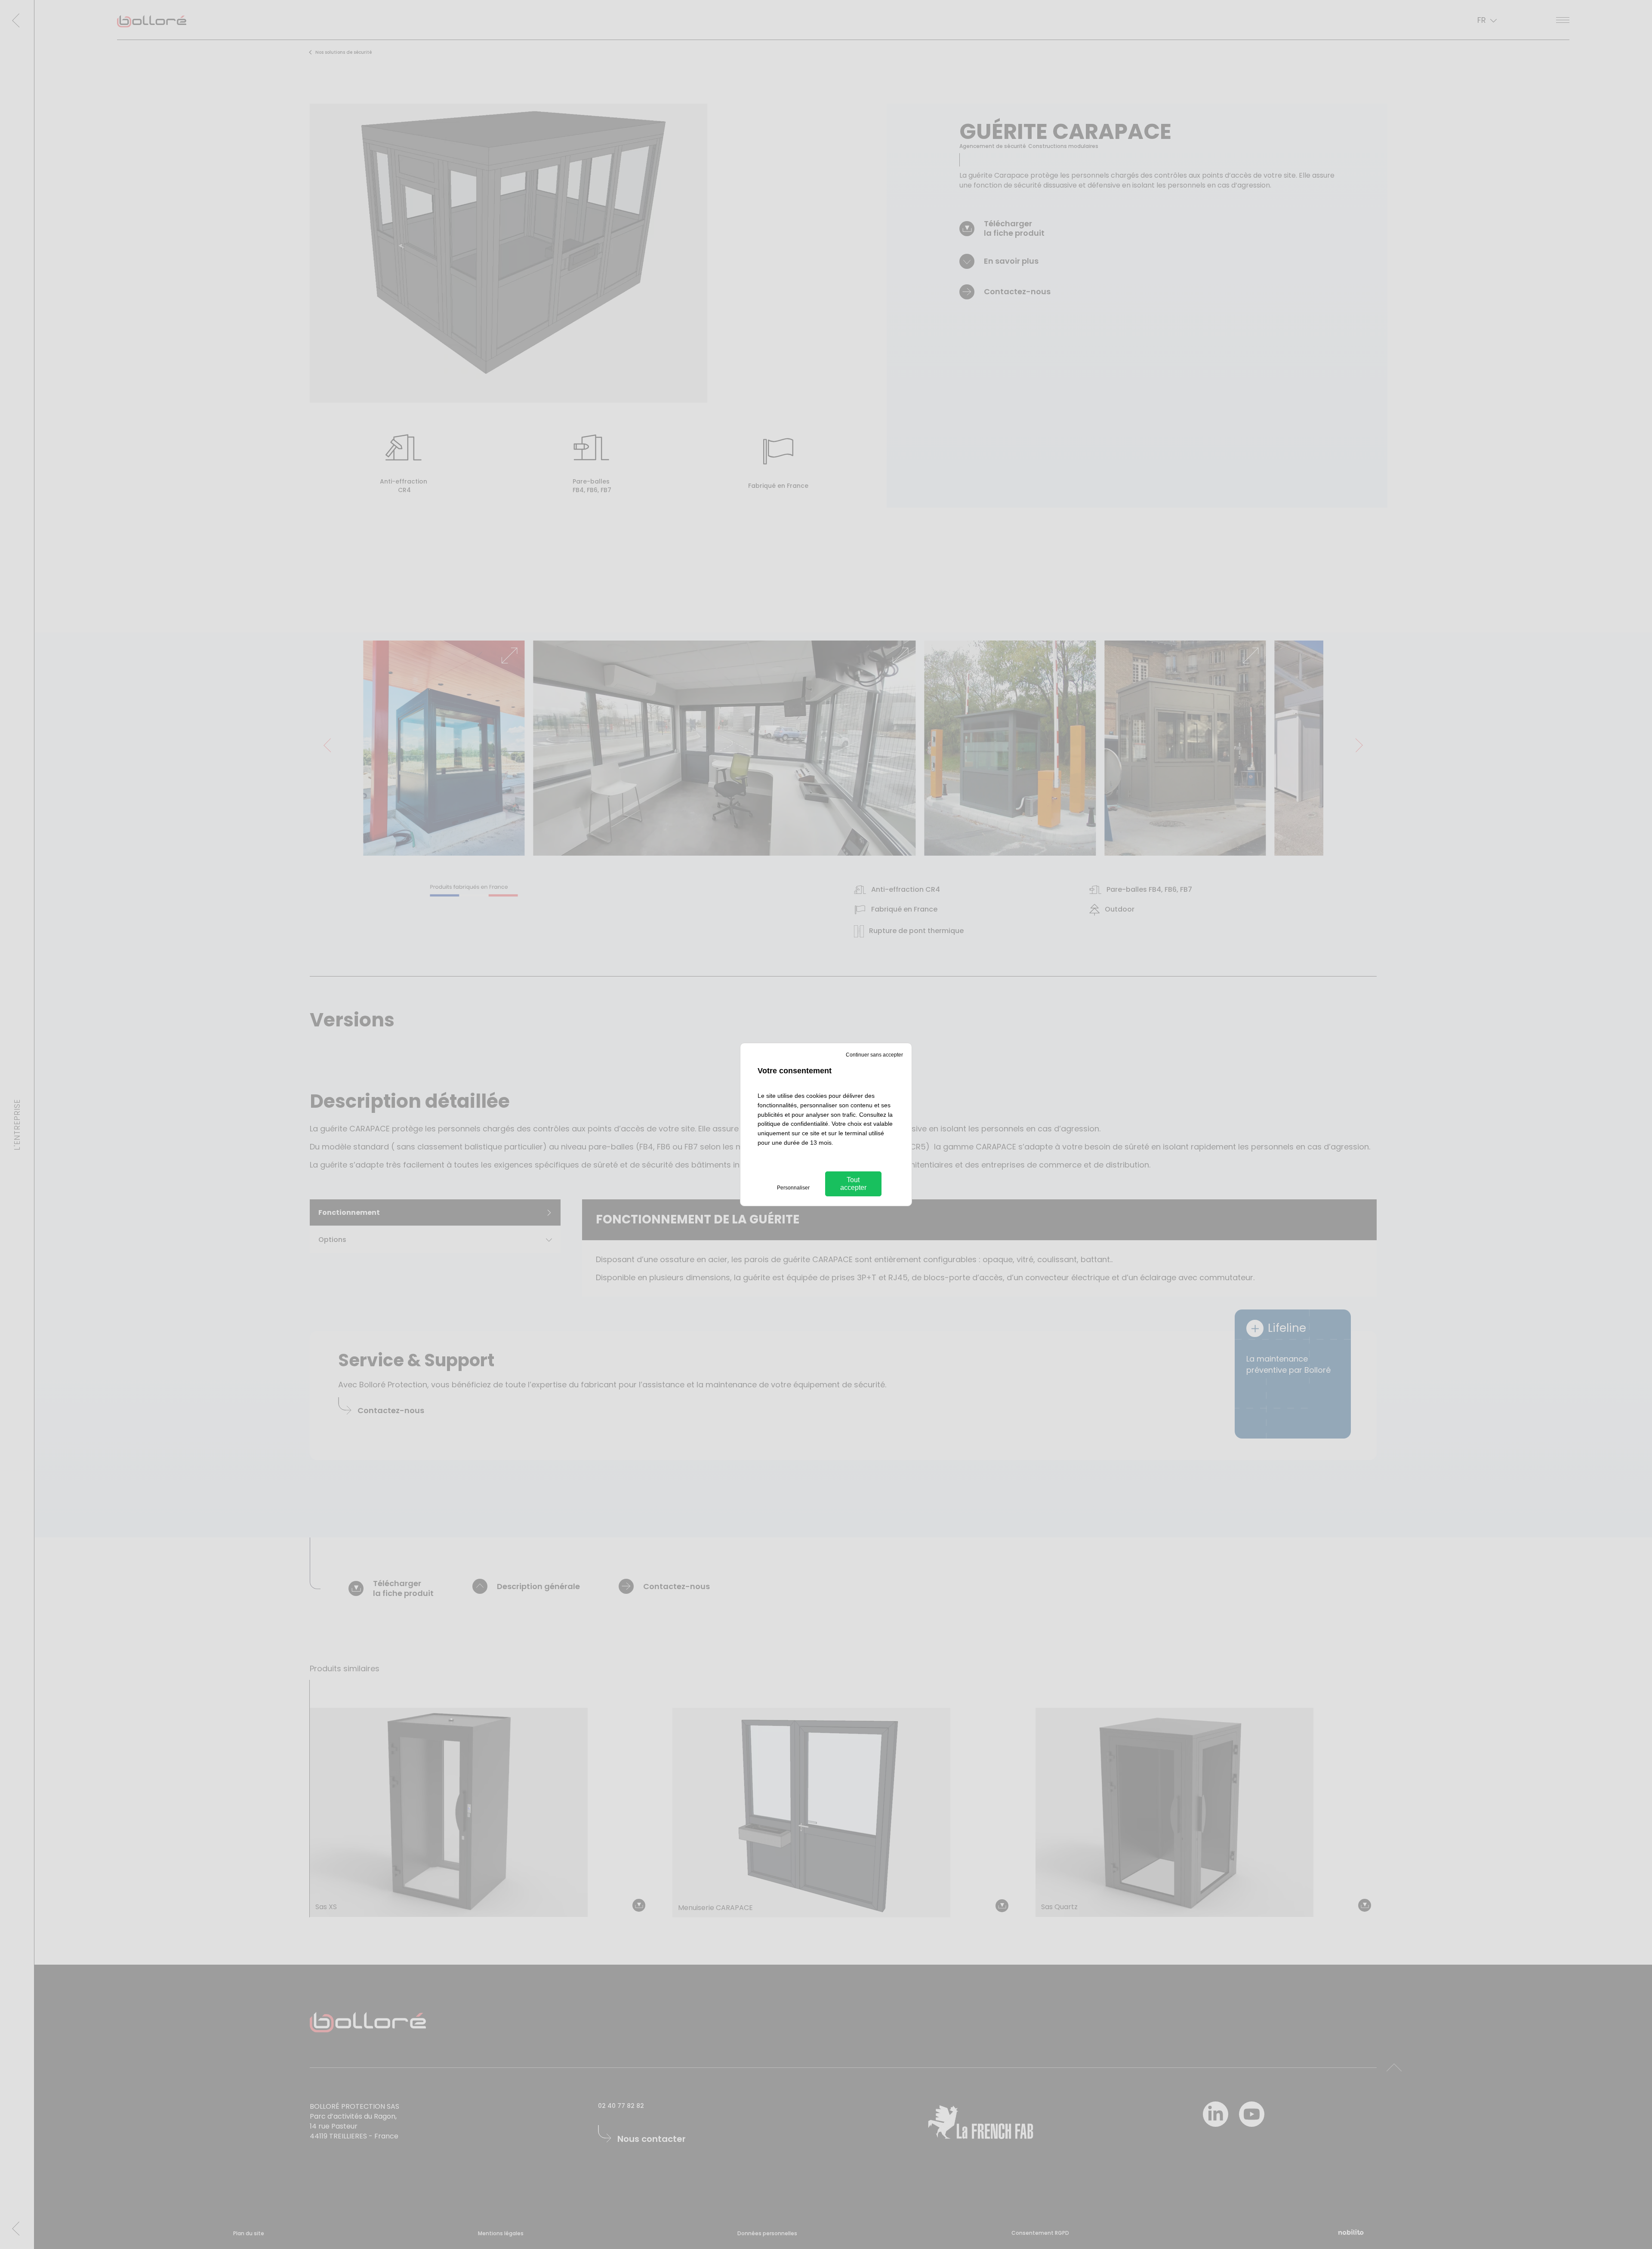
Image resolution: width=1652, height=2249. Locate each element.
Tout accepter (853, 1184)
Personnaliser (793, 1188)
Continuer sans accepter (874, 1055)
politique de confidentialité (793, 1124)
